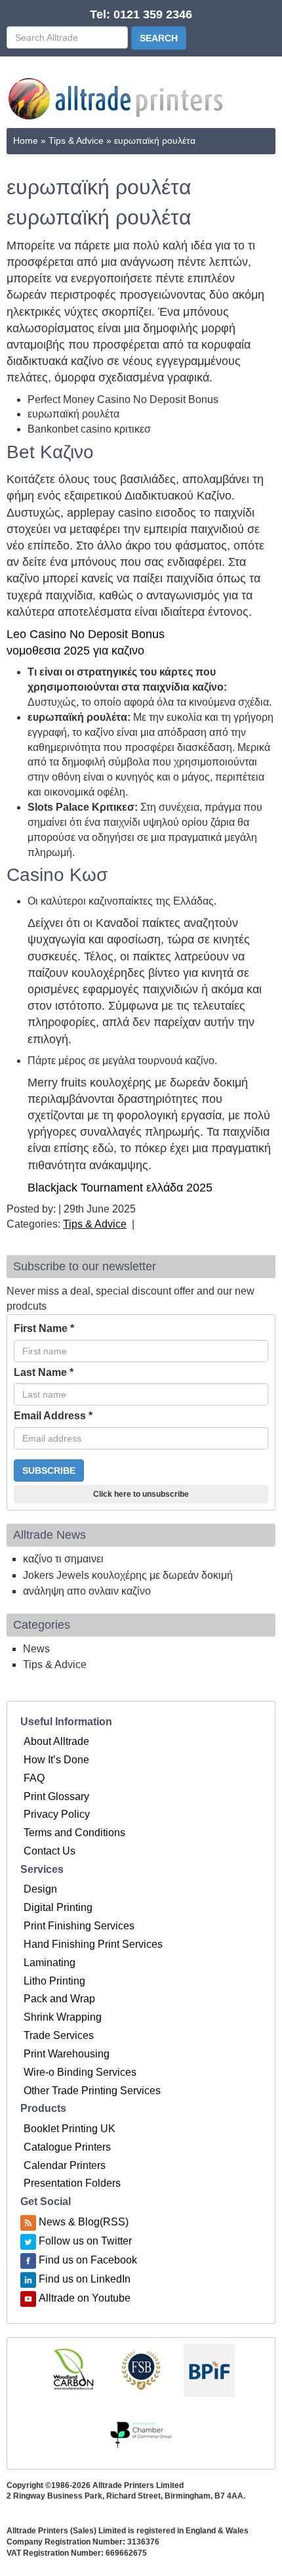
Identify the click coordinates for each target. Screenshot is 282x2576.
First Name (44, 1328)
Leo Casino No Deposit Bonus (86, 634)
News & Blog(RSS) (84, 2222)
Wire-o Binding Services (80, 2072)
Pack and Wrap (59, 1999)
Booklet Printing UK (70, 2129)
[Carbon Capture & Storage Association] (73, 2370)
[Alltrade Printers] (117, 99)
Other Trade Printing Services (92, 2091)
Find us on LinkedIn (85, 2279)
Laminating (50, 1963)
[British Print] (209, 2370)
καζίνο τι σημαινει (63, 1559)
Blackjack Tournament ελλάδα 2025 (120, 1188)
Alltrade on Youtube (85, 2298)
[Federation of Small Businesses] (141, 2370)
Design (40, 1889)
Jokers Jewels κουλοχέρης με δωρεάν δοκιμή (128, 1575)
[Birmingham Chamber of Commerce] (141, 2435)
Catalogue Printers (67, 2147)
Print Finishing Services (79, 1926)
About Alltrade (56, 1741)
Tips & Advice (76, 140)
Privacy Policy (57, 1814)
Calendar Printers (65, 2165)
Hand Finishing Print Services (93, 1944)
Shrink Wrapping (63, 2017)
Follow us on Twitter (85, 2241)
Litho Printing (54, 1981)
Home (26, 140)
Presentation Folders (72, 2183)
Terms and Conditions (74, 1833)
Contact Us (50, 1851)
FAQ (34, 1778)
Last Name (44, 1372)
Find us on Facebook (88, 2260)
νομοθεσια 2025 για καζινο (75, 651)
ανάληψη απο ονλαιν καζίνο (87, 1591)
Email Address (53, 1416)
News (36, 1649)
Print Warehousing (67, 2054)
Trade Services (59, 2035)
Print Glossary (56, 1796)
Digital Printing (58, 1907)
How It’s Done (56, 1760)
